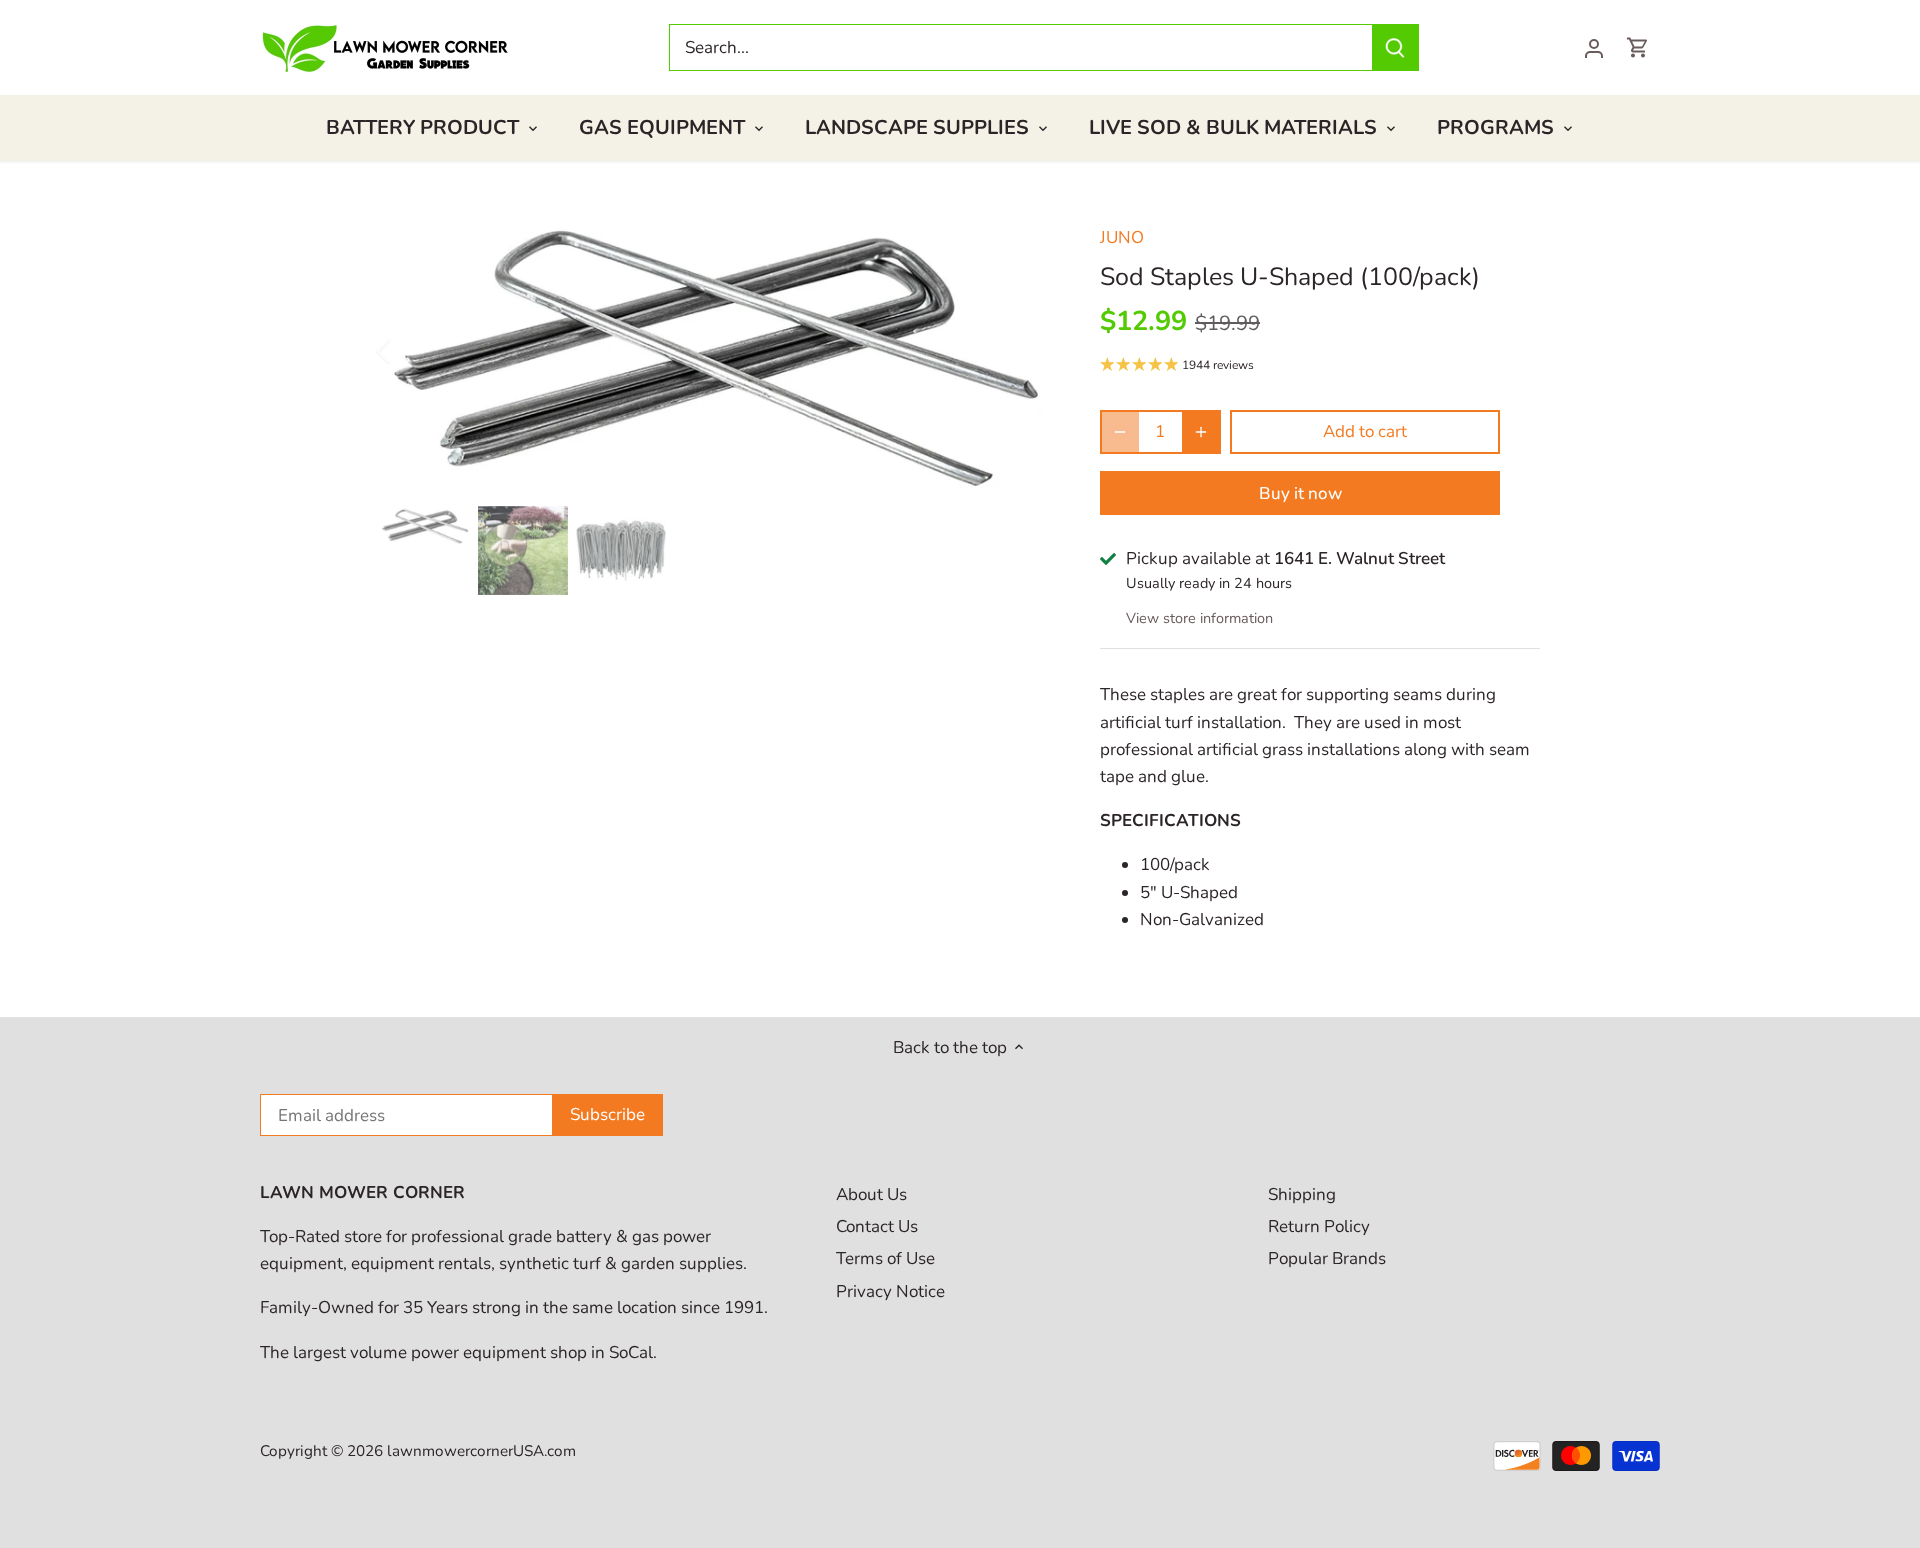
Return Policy (1319, 1226)
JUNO (1122, 237)
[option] (716, 351)
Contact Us (877, 1226)
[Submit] (1395, 47)
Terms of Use (885, 1258)
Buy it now (1300, 493)
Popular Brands (1327, 1258)
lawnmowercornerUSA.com (481, 1451)
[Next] (1022, 351)
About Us (871, 1194)
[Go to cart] (1638, 47)
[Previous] (410, 351)
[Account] (1594, 47)
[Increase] (1201, 432)
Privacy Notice (890, 1291)
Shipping (1302, 1194)
